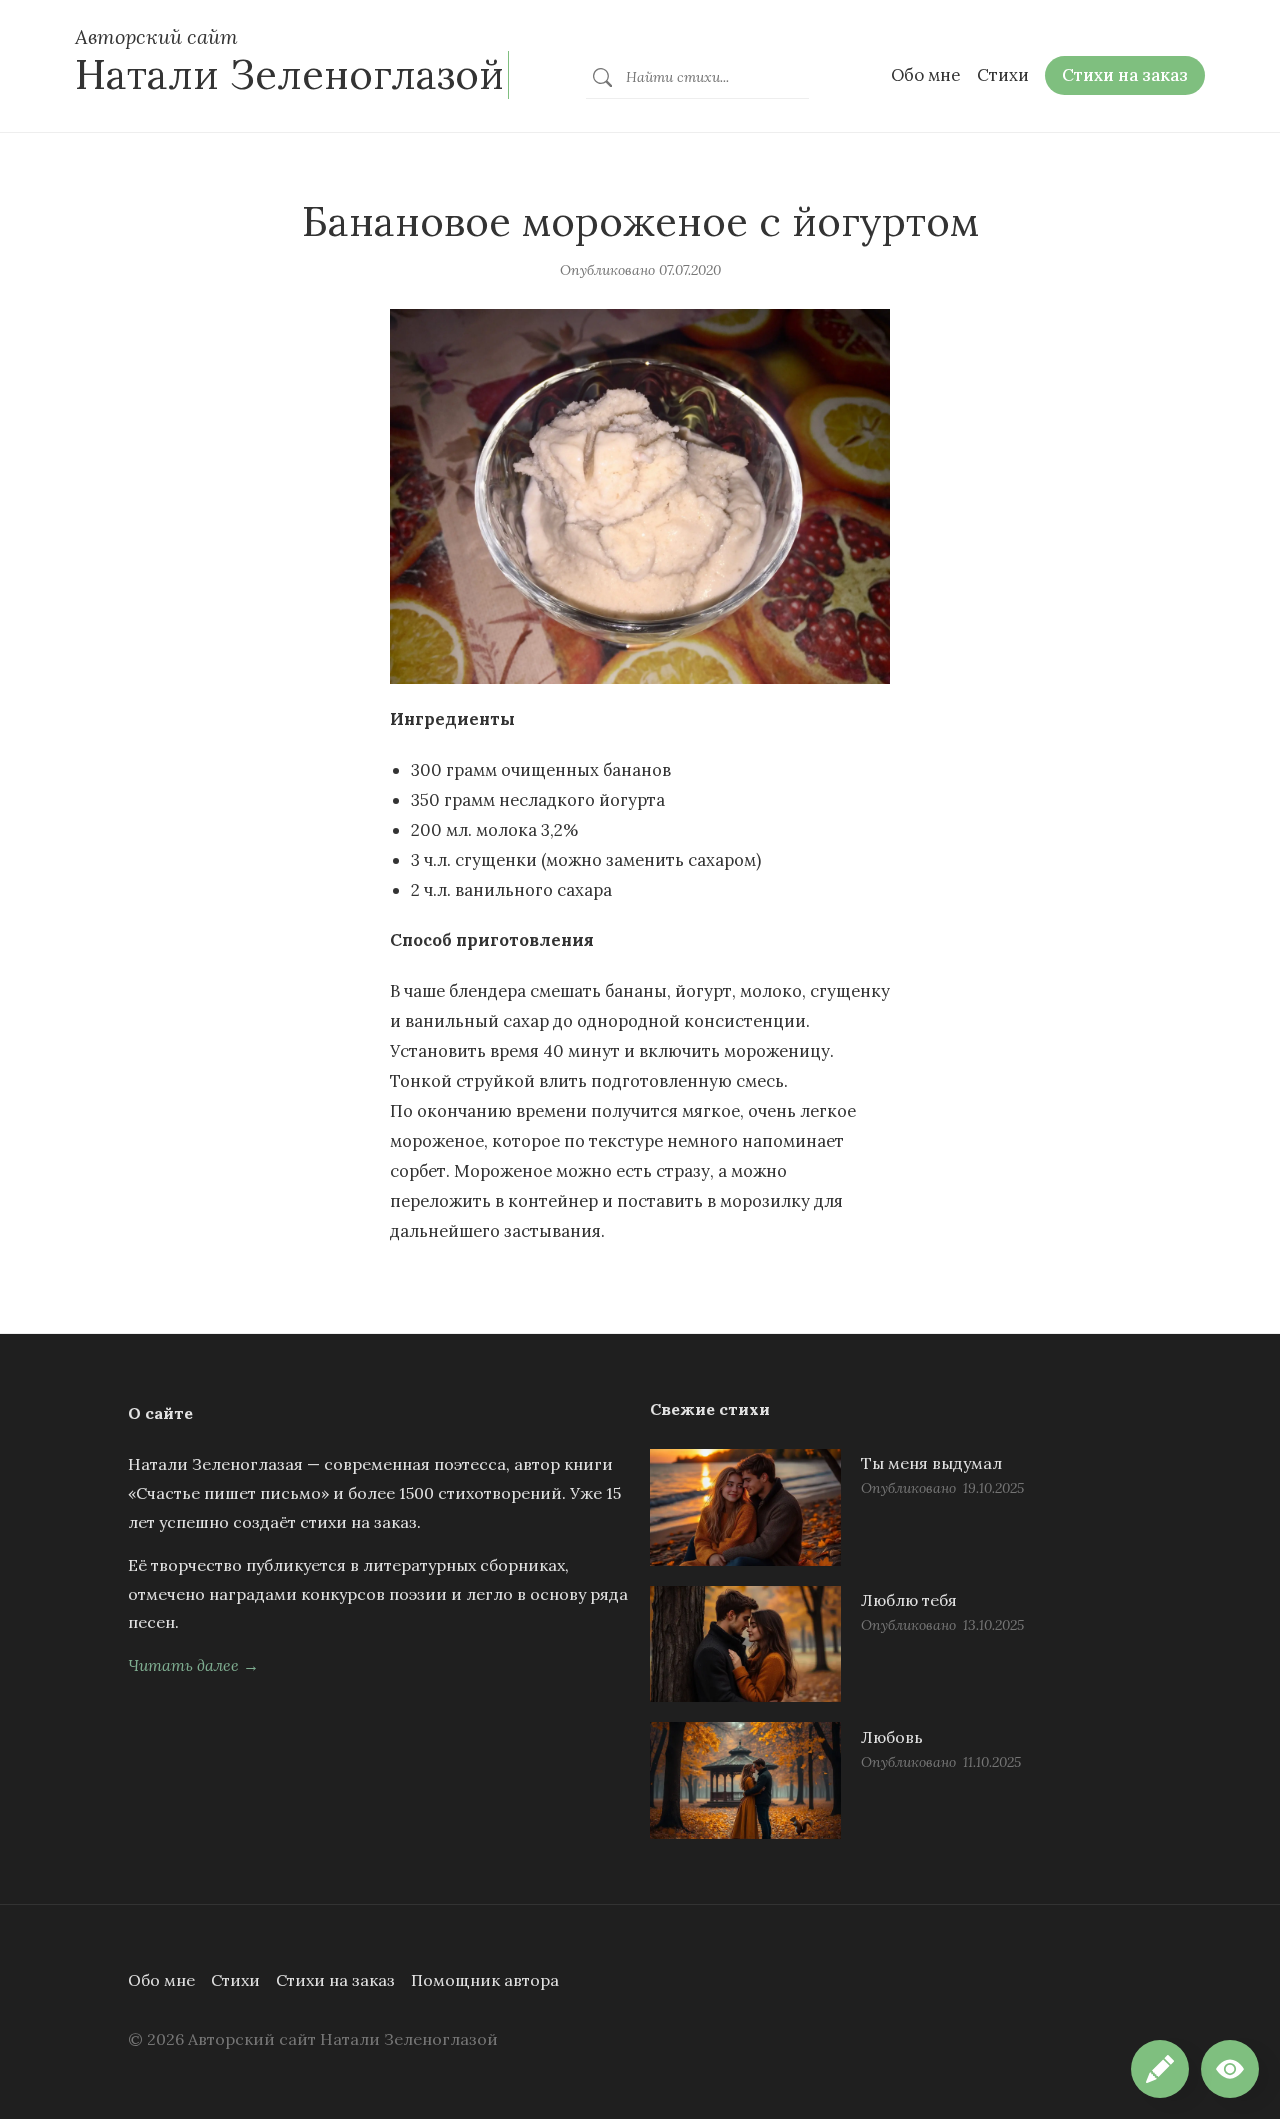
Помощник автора (485, 1980)
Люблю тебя (909, 1600)
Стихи (235, 1980)
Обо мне (161, 1980)
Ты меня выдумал (931, 1463)
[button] (1230, 2069)
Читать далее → (193, 1665)
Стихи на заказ (335, 1980)
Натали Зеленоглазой (289, 74)
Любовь (892, 1737)
